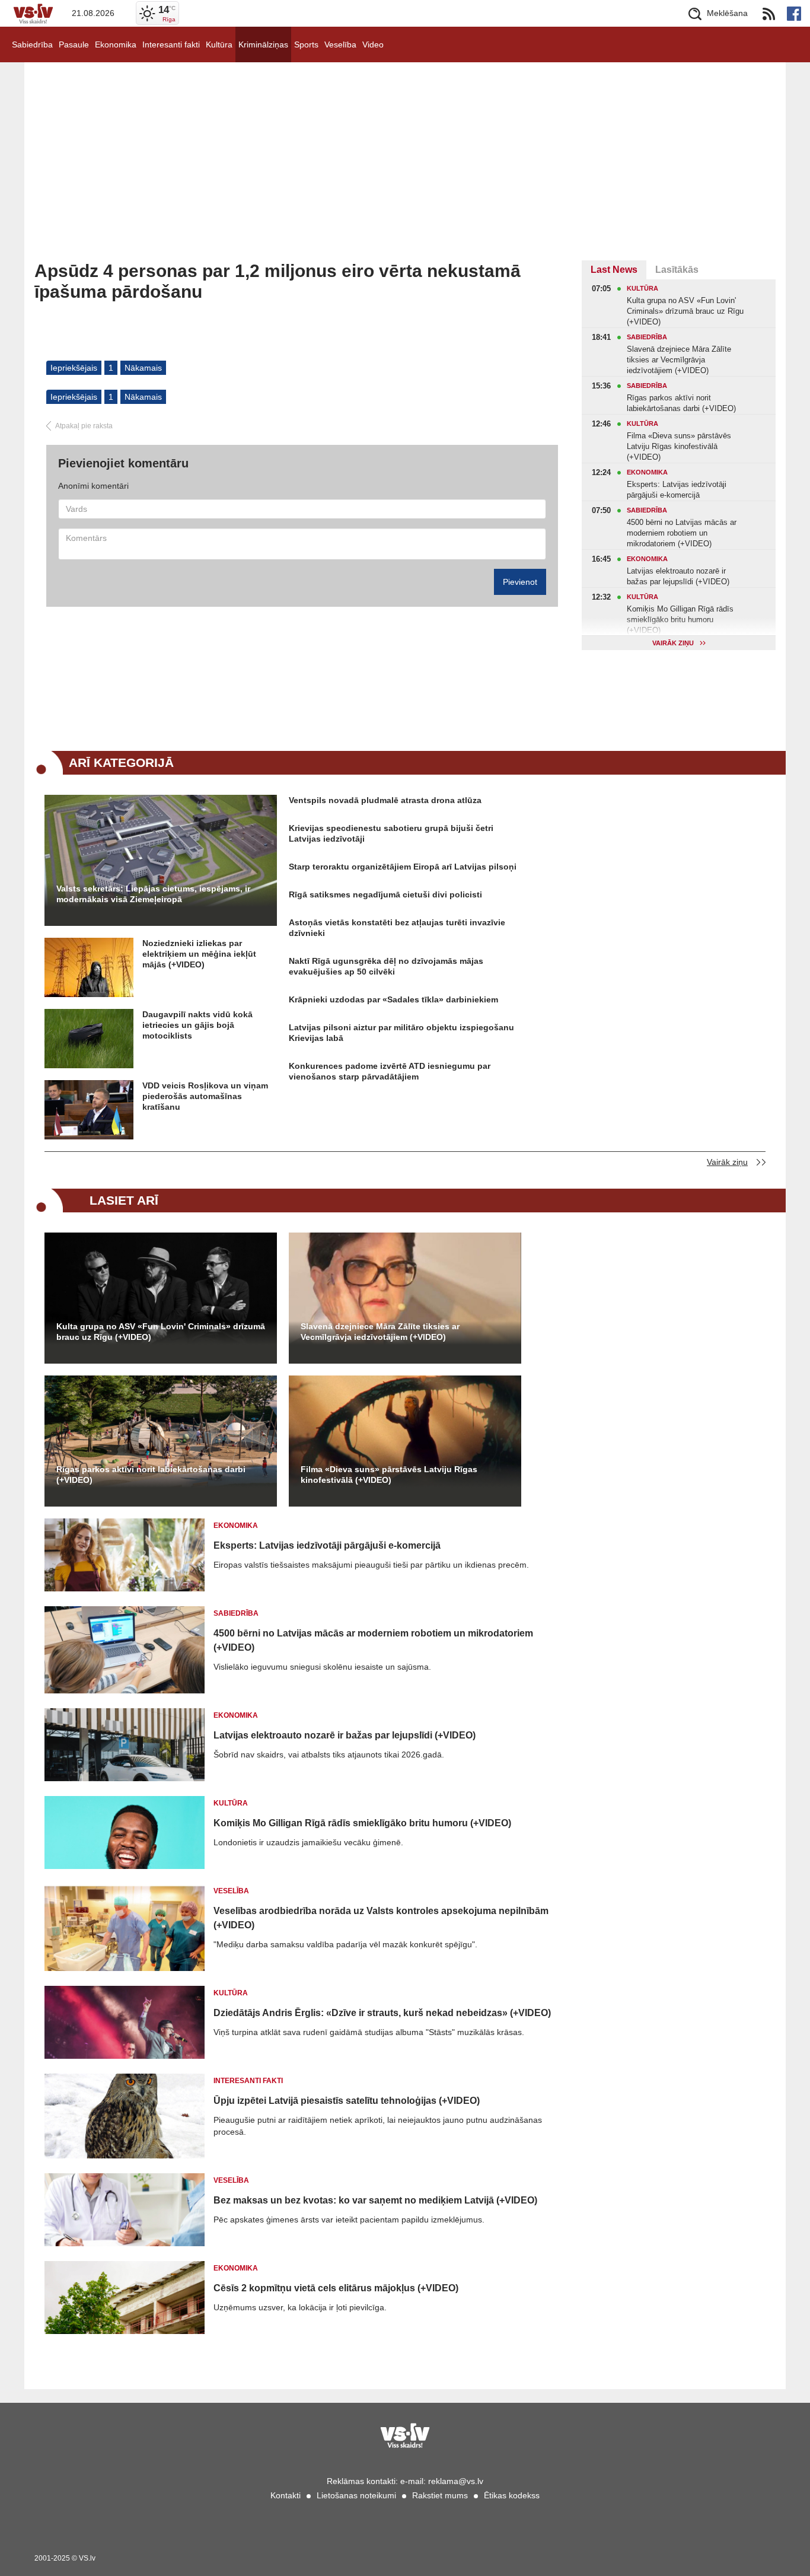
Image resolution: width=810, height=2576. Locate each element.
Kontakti (286, 2495)
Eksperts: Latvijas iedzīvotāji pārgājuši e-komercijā (327, 1545)
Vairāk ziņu (727, 1162)
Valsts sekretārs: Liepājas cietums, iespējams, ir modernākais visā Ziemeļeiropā (153, 894)
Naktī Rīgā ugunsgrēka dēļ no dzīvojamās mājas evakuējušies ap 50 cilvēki (386, 966)
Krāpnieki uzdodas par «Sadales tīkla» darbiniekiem (393, 999)
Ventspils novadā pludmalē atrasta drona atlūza (385, 800)
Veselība (340, 44)
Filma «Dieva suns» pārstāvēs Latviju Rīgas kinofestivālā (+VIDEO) (389, 1475)
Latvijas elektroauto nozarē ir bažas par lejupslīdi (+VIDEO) (345, 1735)
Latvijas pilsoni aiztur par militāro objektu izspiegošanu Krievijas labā (401, 1033)
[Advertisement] (405, 171)
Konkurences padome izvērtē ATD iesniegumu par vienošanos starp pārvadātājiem (390, 1071)
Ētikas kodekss (512, 2495)
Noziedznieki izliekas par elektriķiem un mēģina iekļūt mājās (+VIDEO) (199, 954)
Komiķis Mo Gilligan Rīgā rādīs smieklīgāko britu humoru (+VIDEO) (362, 1823)
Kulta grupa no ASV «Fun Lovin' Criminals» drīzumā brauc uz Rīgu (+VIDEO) (161, 1332)
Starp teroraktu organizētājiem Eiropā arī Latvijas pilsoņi (403, 867)
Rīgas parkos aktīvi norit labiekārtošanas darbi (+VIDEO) (151, 1475)
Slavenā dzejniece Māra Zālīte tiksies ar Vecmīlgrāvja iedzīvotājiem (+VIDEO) (380, 1332)
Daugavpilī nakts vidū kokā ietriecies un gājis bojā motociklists (197, 1025)
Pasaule (74, 44)
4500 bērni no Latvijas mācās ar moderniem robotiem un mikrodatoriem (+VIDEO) (373, 1640)
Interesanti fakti (171, 44)
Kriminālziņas (263, 44)
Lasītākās (677, 270)
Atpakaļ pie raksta (84, 426)
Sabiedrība (32, 44)
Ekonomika (116, 44)
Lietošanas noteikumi (356, 2495)
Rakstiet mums (440, 2495)
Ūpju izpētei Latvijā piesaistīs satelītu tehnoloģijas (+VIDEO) (347, 2101)
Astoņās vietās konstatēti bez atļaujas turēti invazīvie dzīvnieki (397, 928)
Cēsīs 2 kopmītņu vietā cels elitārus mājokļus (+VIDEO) (336, 2288)
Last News (614, 270)
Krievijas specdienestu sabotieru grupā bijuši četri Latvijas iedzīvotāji (391, 833)
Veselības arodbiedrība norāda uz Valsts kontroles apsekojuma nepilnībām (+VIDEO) (381, 1918)
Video (373, 44)
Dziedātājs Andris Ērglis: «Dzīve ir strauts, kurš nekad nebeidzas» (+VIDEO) (382, 2013)
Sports (306, 44)
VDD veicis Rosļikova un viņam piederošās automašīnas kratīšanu (205, 1096)
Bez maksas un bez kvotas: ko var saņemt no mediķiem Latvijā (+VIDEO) (375, 2200)
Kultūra (219, 44)
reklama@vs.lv (456, 2481)
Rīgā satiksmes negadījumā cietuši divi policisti (385, 894)
